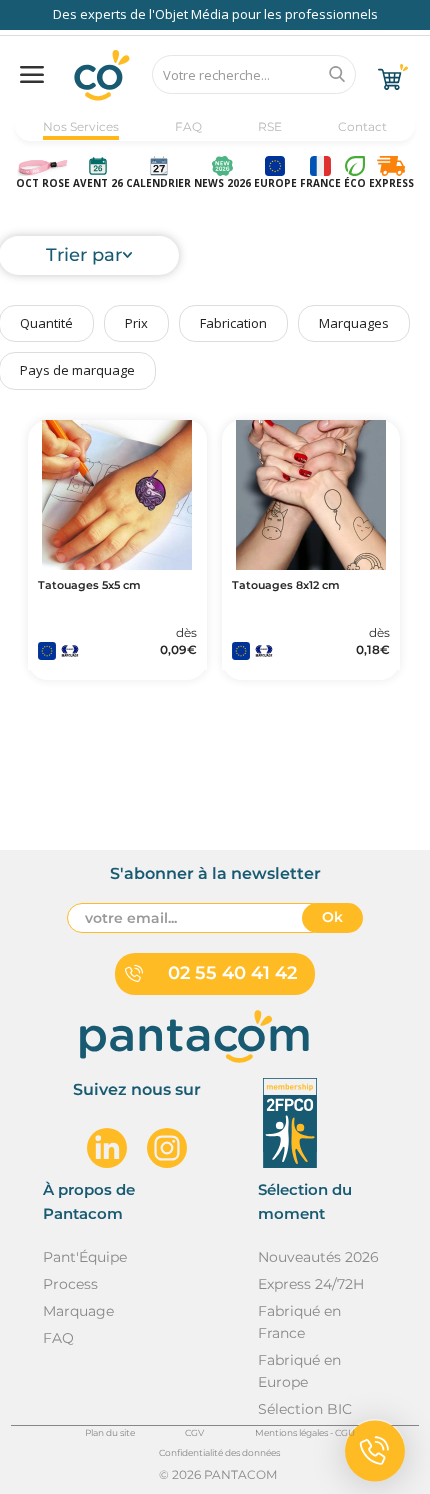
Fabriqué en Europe (299, 1371)
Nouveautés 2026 (318, 1257)
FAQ (188, 126)
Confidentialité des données (219, 1452)
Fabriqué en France (299, 1322)
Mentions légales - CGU (305, 1432)
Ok (332, 917)
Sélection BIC (305, 1409)
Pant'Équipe (85, 1257)
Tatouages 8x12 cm (286, 585)
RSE (270, 126)
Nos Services (81, 126)
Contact (362, 126)
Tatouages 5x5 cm (89, 585)
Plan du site (110, 1432)
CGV (194, 1432)
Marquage (78, 1311)
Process (70, 1284)
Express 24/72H (311, 1284)
